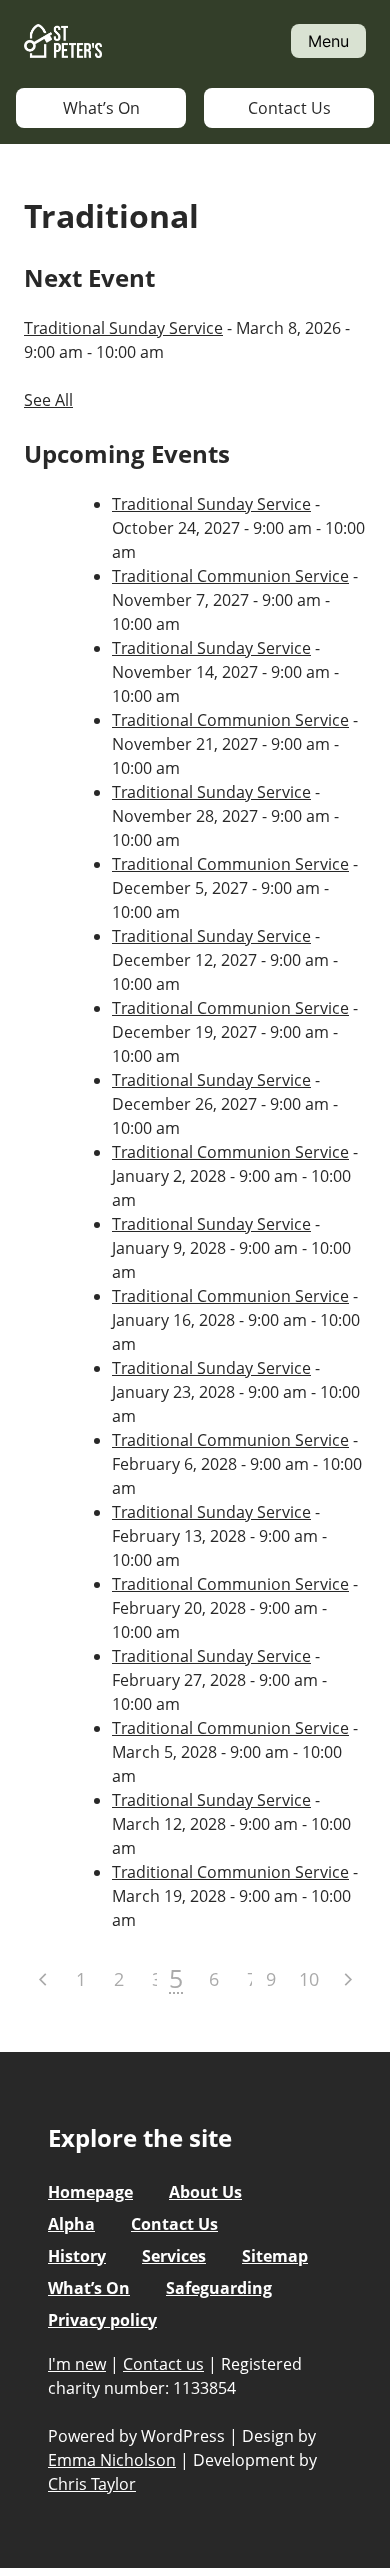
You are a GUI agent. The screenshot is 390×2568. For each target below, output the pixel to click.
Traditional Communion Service (230, 576)
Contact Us (289, 108)
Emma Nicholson (112, 2460)
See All (48, 400)
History (77, 2256)
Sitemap (275, 2256)
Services (174, 2256)
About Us (205, 2192)
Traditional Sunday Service (123, 328)
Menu (328, 41)
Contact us (163, 2364)
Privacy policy (102, 2320)
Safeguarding (219, 2288)
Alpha (71, 2224)
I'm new (77, 2364)
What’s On (101, 108)
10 (309, 1979)
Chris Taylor (92, 2484)
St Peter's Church (63, 41)
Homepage (90, 2192)
